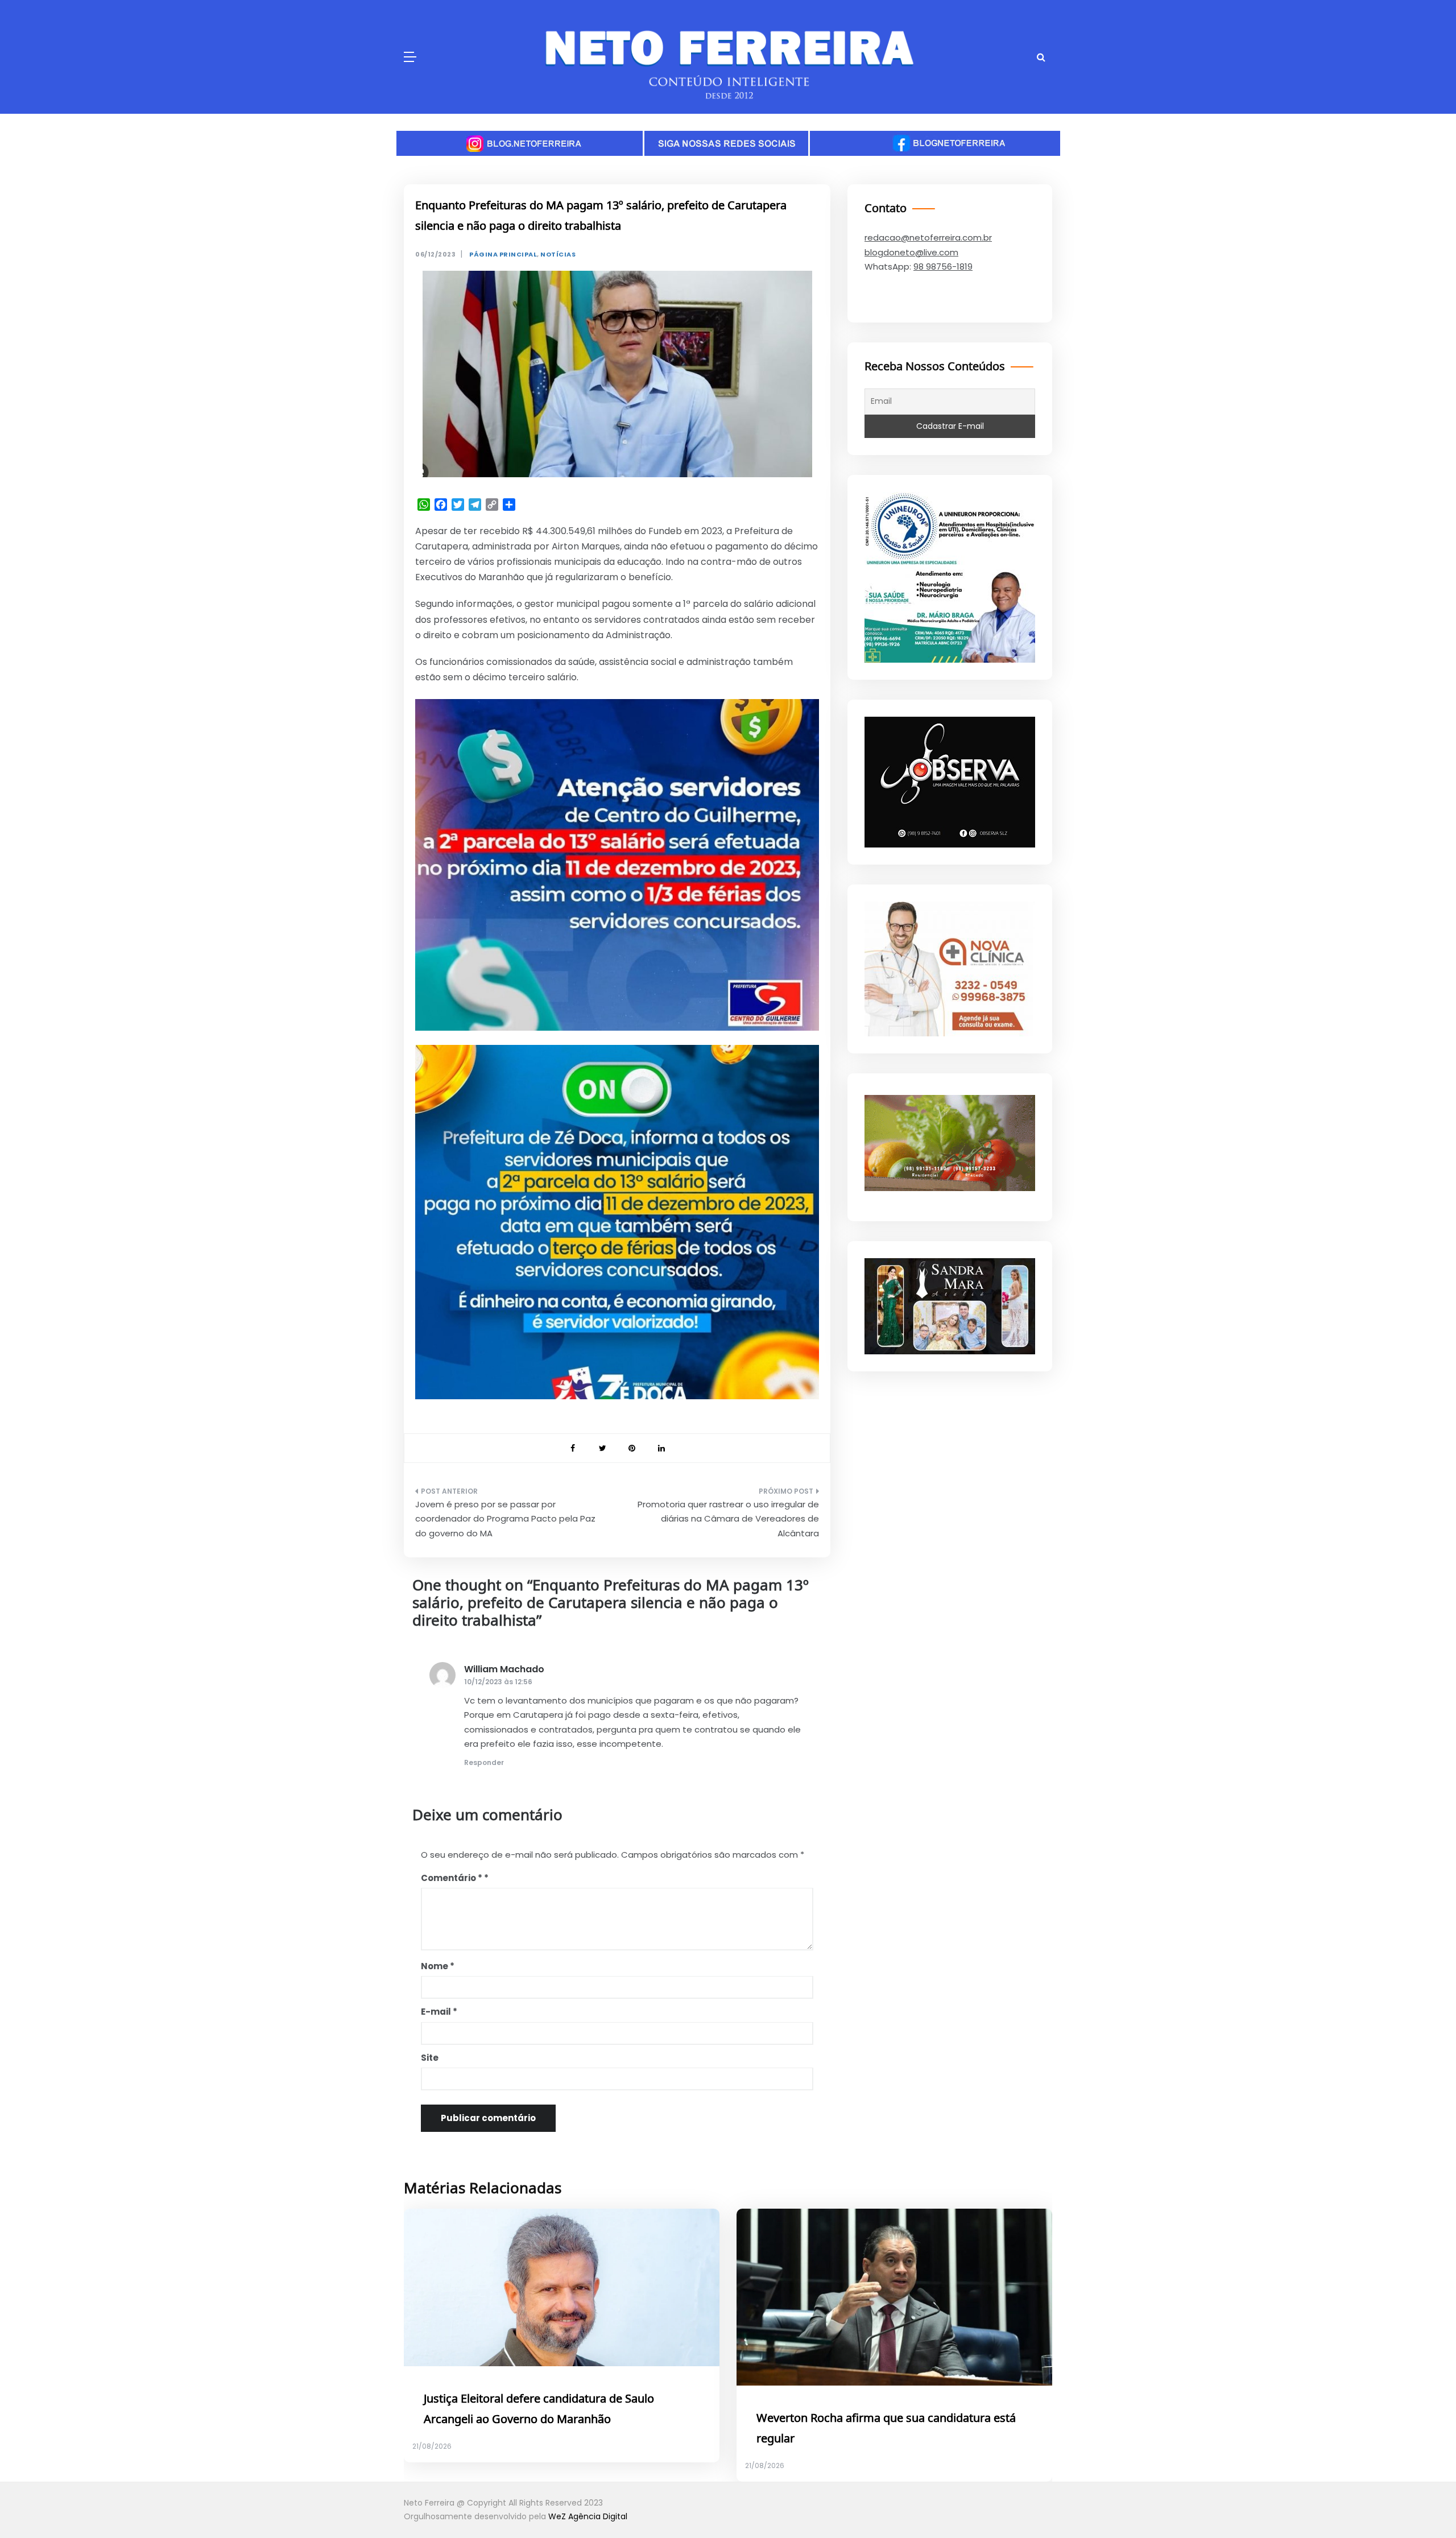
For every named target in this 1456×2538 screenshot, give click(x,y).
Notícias (558, 255)
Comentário (452, 1878)
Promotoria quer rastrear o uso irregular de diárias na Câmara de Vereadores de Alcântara (728, 1519)
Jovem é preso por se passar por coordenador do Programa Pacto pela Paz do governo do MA (505, 1519)
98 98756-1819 (943, 266)
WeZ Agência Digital (588, 2516)
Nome (438, 1966)
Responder (484, 1762)
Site (430, 2058)
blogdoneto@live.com (911, 252)
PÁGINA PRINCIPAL (503, 255)
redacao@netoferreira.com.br (928, 237)
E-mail (439, 2012)
